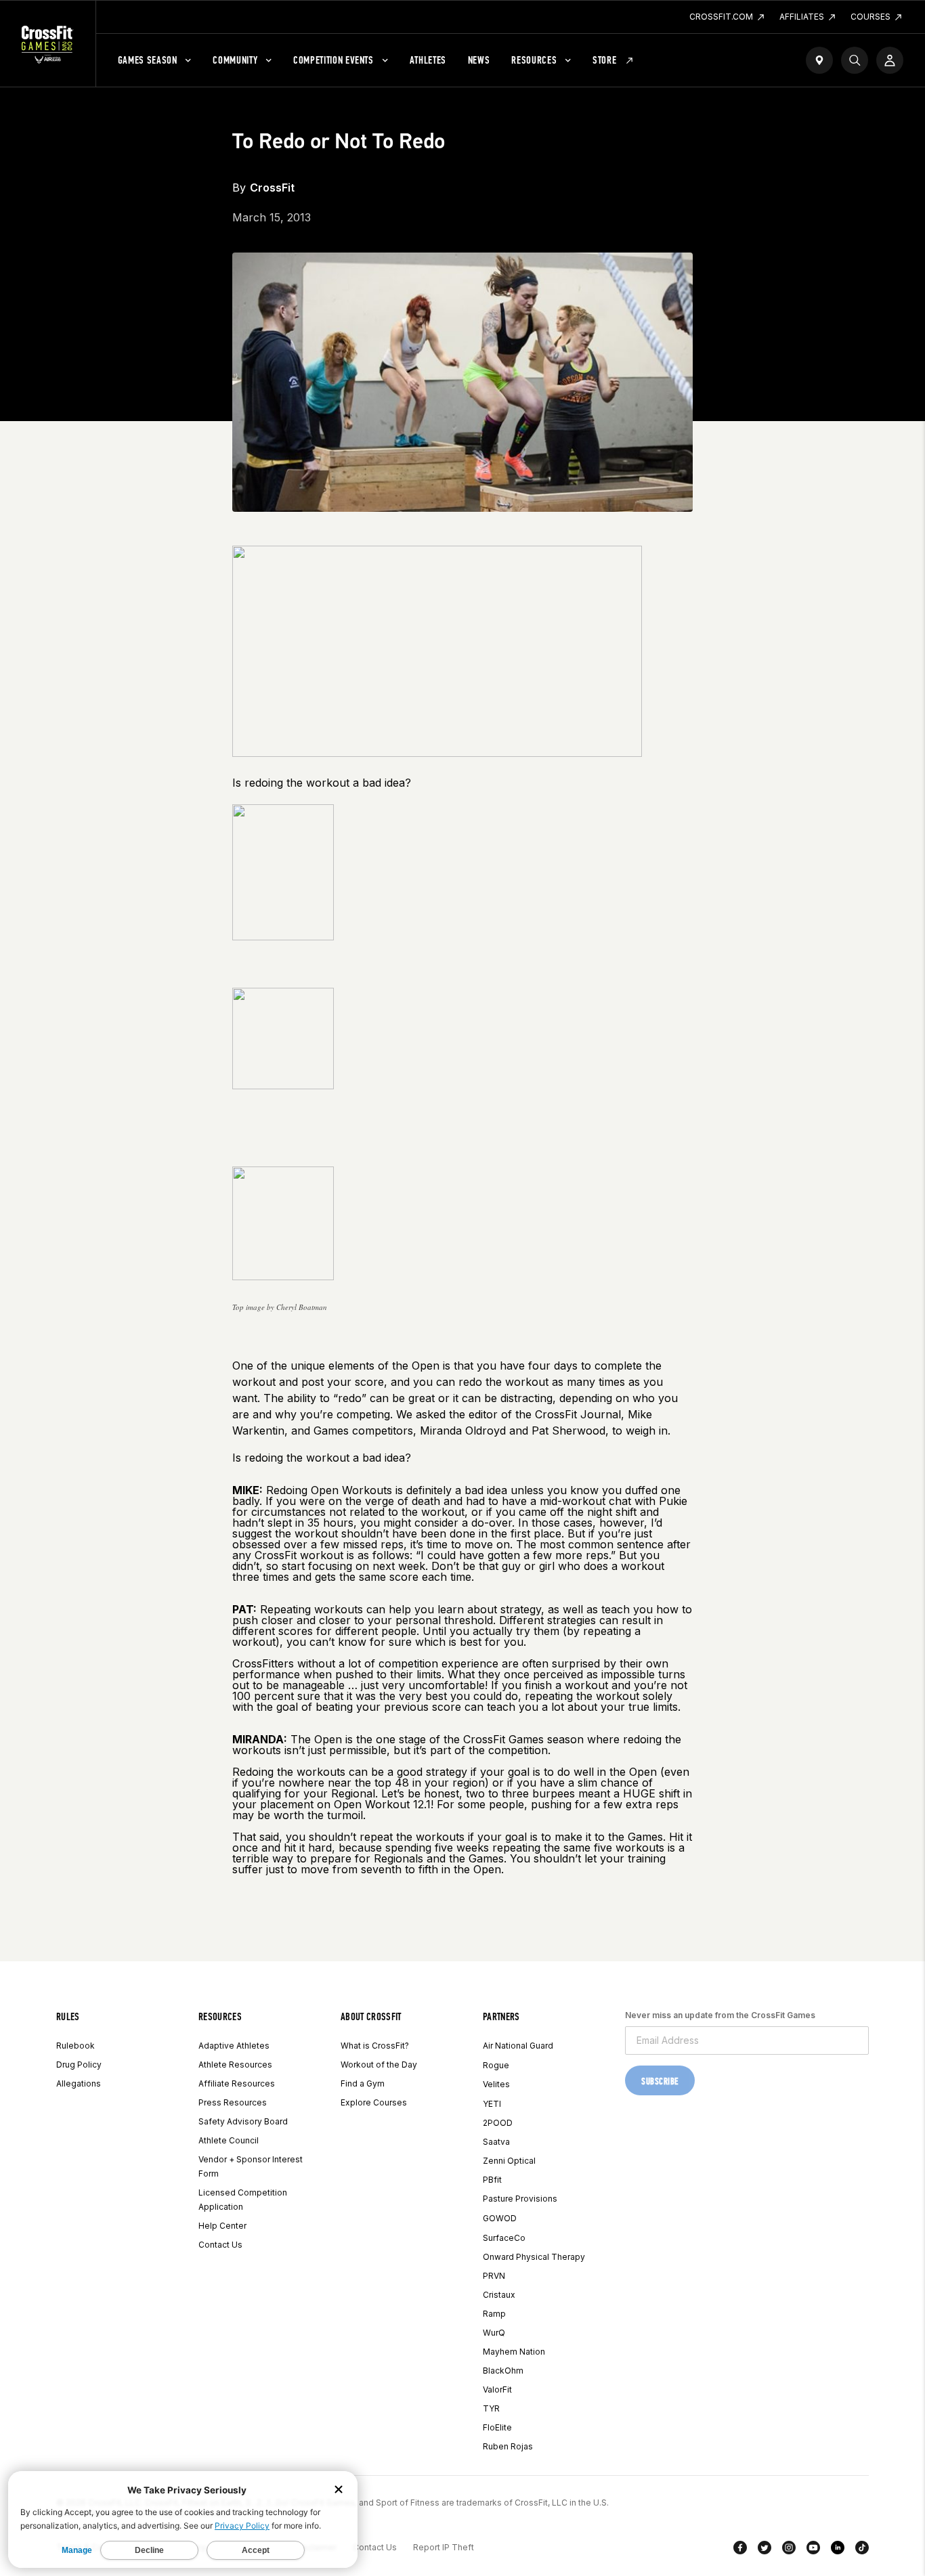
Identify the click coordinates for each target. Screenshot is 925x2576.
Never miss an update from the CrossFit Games (720, 2015)
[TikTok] (862, 2550)
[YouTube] (813, 2550)
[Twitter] (765, 2550)
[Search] (855, 60)
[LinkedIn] (838, 2550)
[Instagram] (789, 2550)
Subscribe (660, 2081)
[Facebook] (740, 2550)
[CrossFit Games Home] (48, 44)
